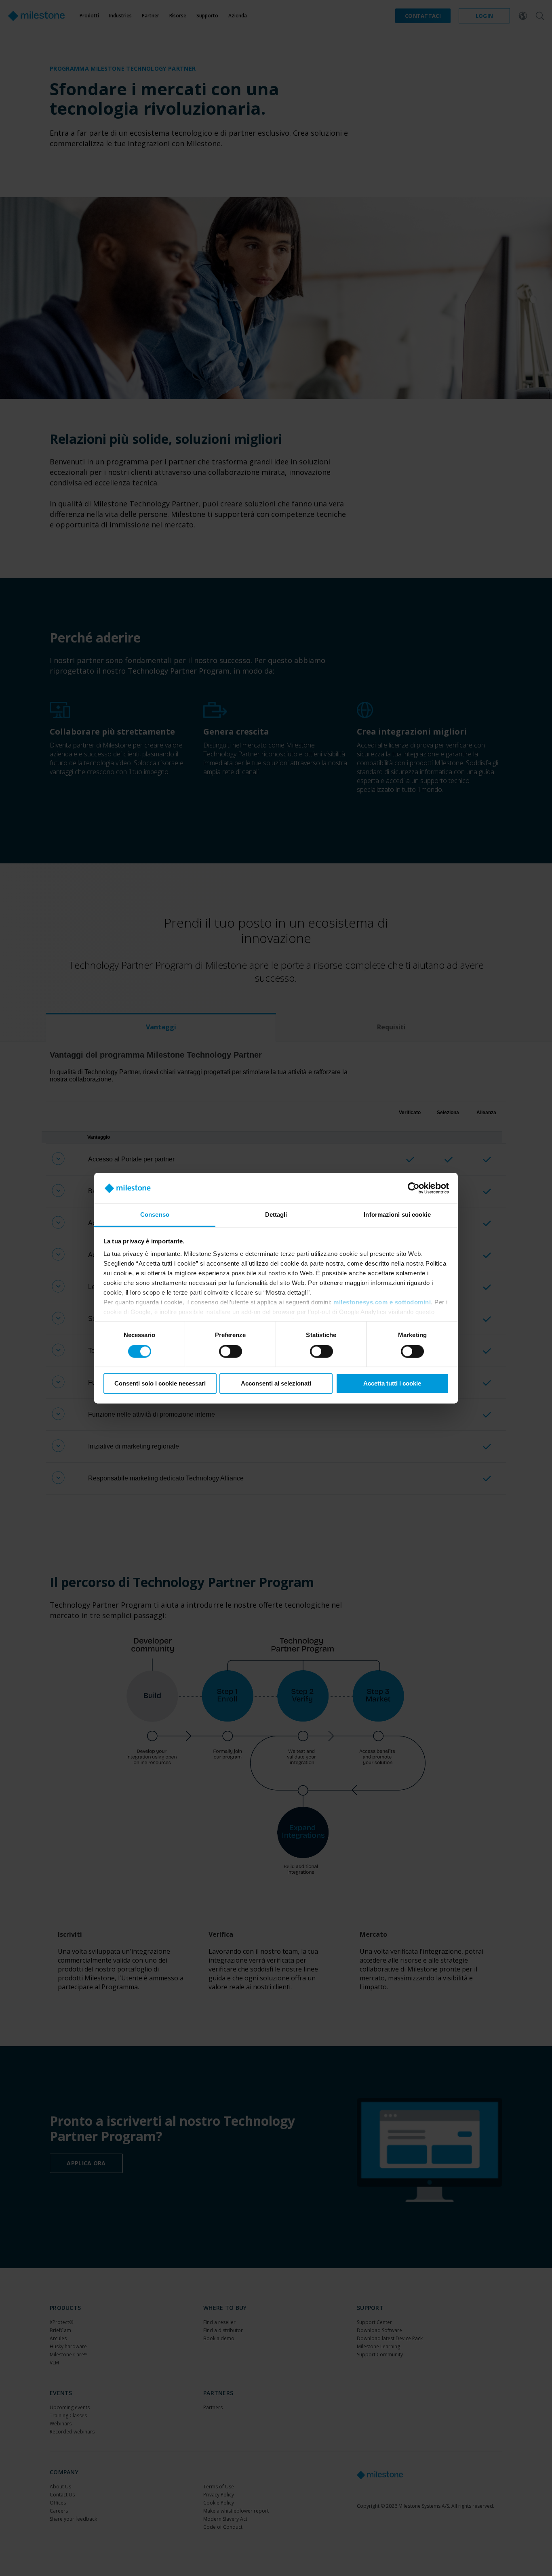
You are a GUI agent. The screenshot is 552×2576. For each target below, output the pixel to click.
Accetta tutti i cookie (392, 1384)
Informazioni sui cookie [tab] (397, 1215)
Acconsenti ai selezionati (276, 1384)
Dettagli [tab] (276, 1215)
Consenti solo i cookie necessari (160, 1384)
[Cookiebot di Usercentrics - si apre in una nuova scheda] (414, 1188)
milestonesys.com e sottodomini (382, 1303)
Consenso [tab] (155, 1215)
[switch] (231, 1351)
